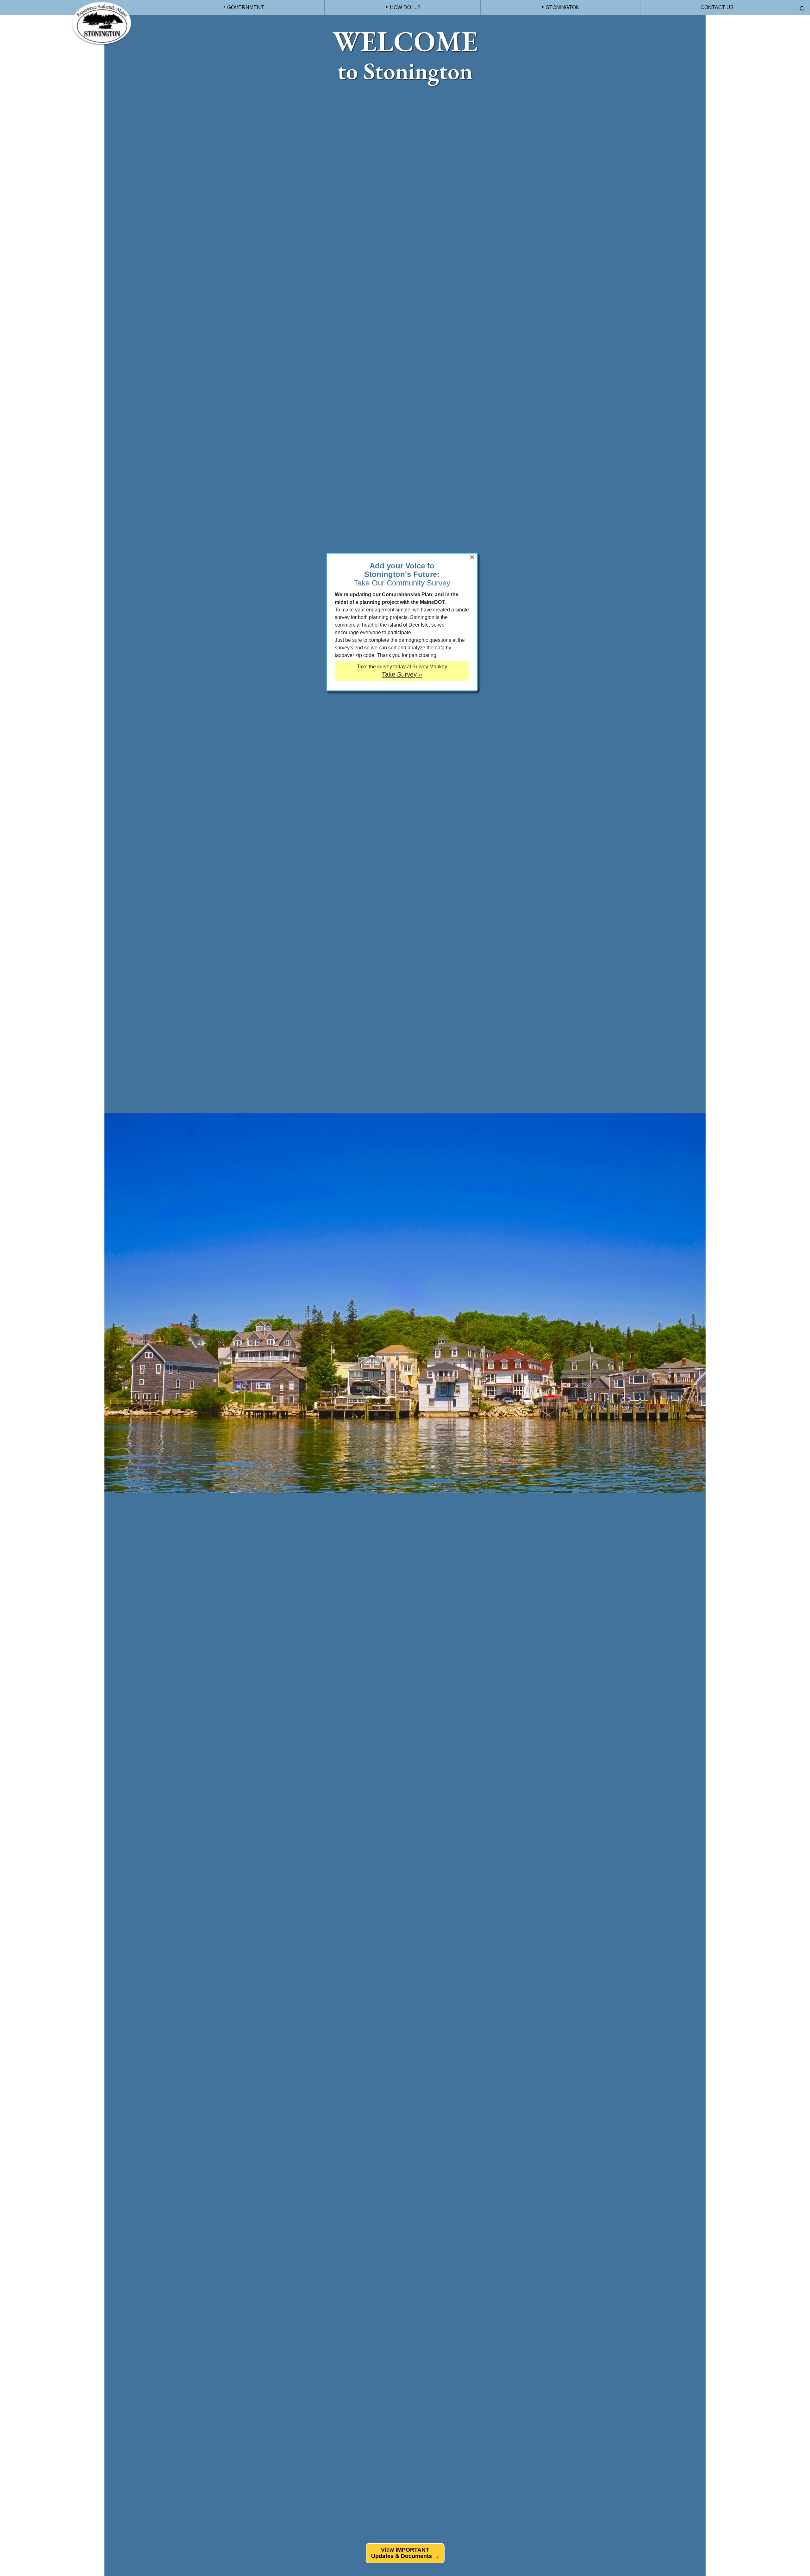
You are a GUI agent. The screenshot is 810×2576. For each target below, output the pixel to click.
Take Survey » (402, 674)
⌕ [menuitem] (802, 7)
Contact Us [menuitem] (717, 7)
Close (472, 557)
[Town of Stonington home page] (101, 24)
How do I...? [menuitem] (405, 7)
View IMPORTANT (405, 2553)
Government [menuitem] (246, 7)
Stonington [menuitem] (563, 7)
